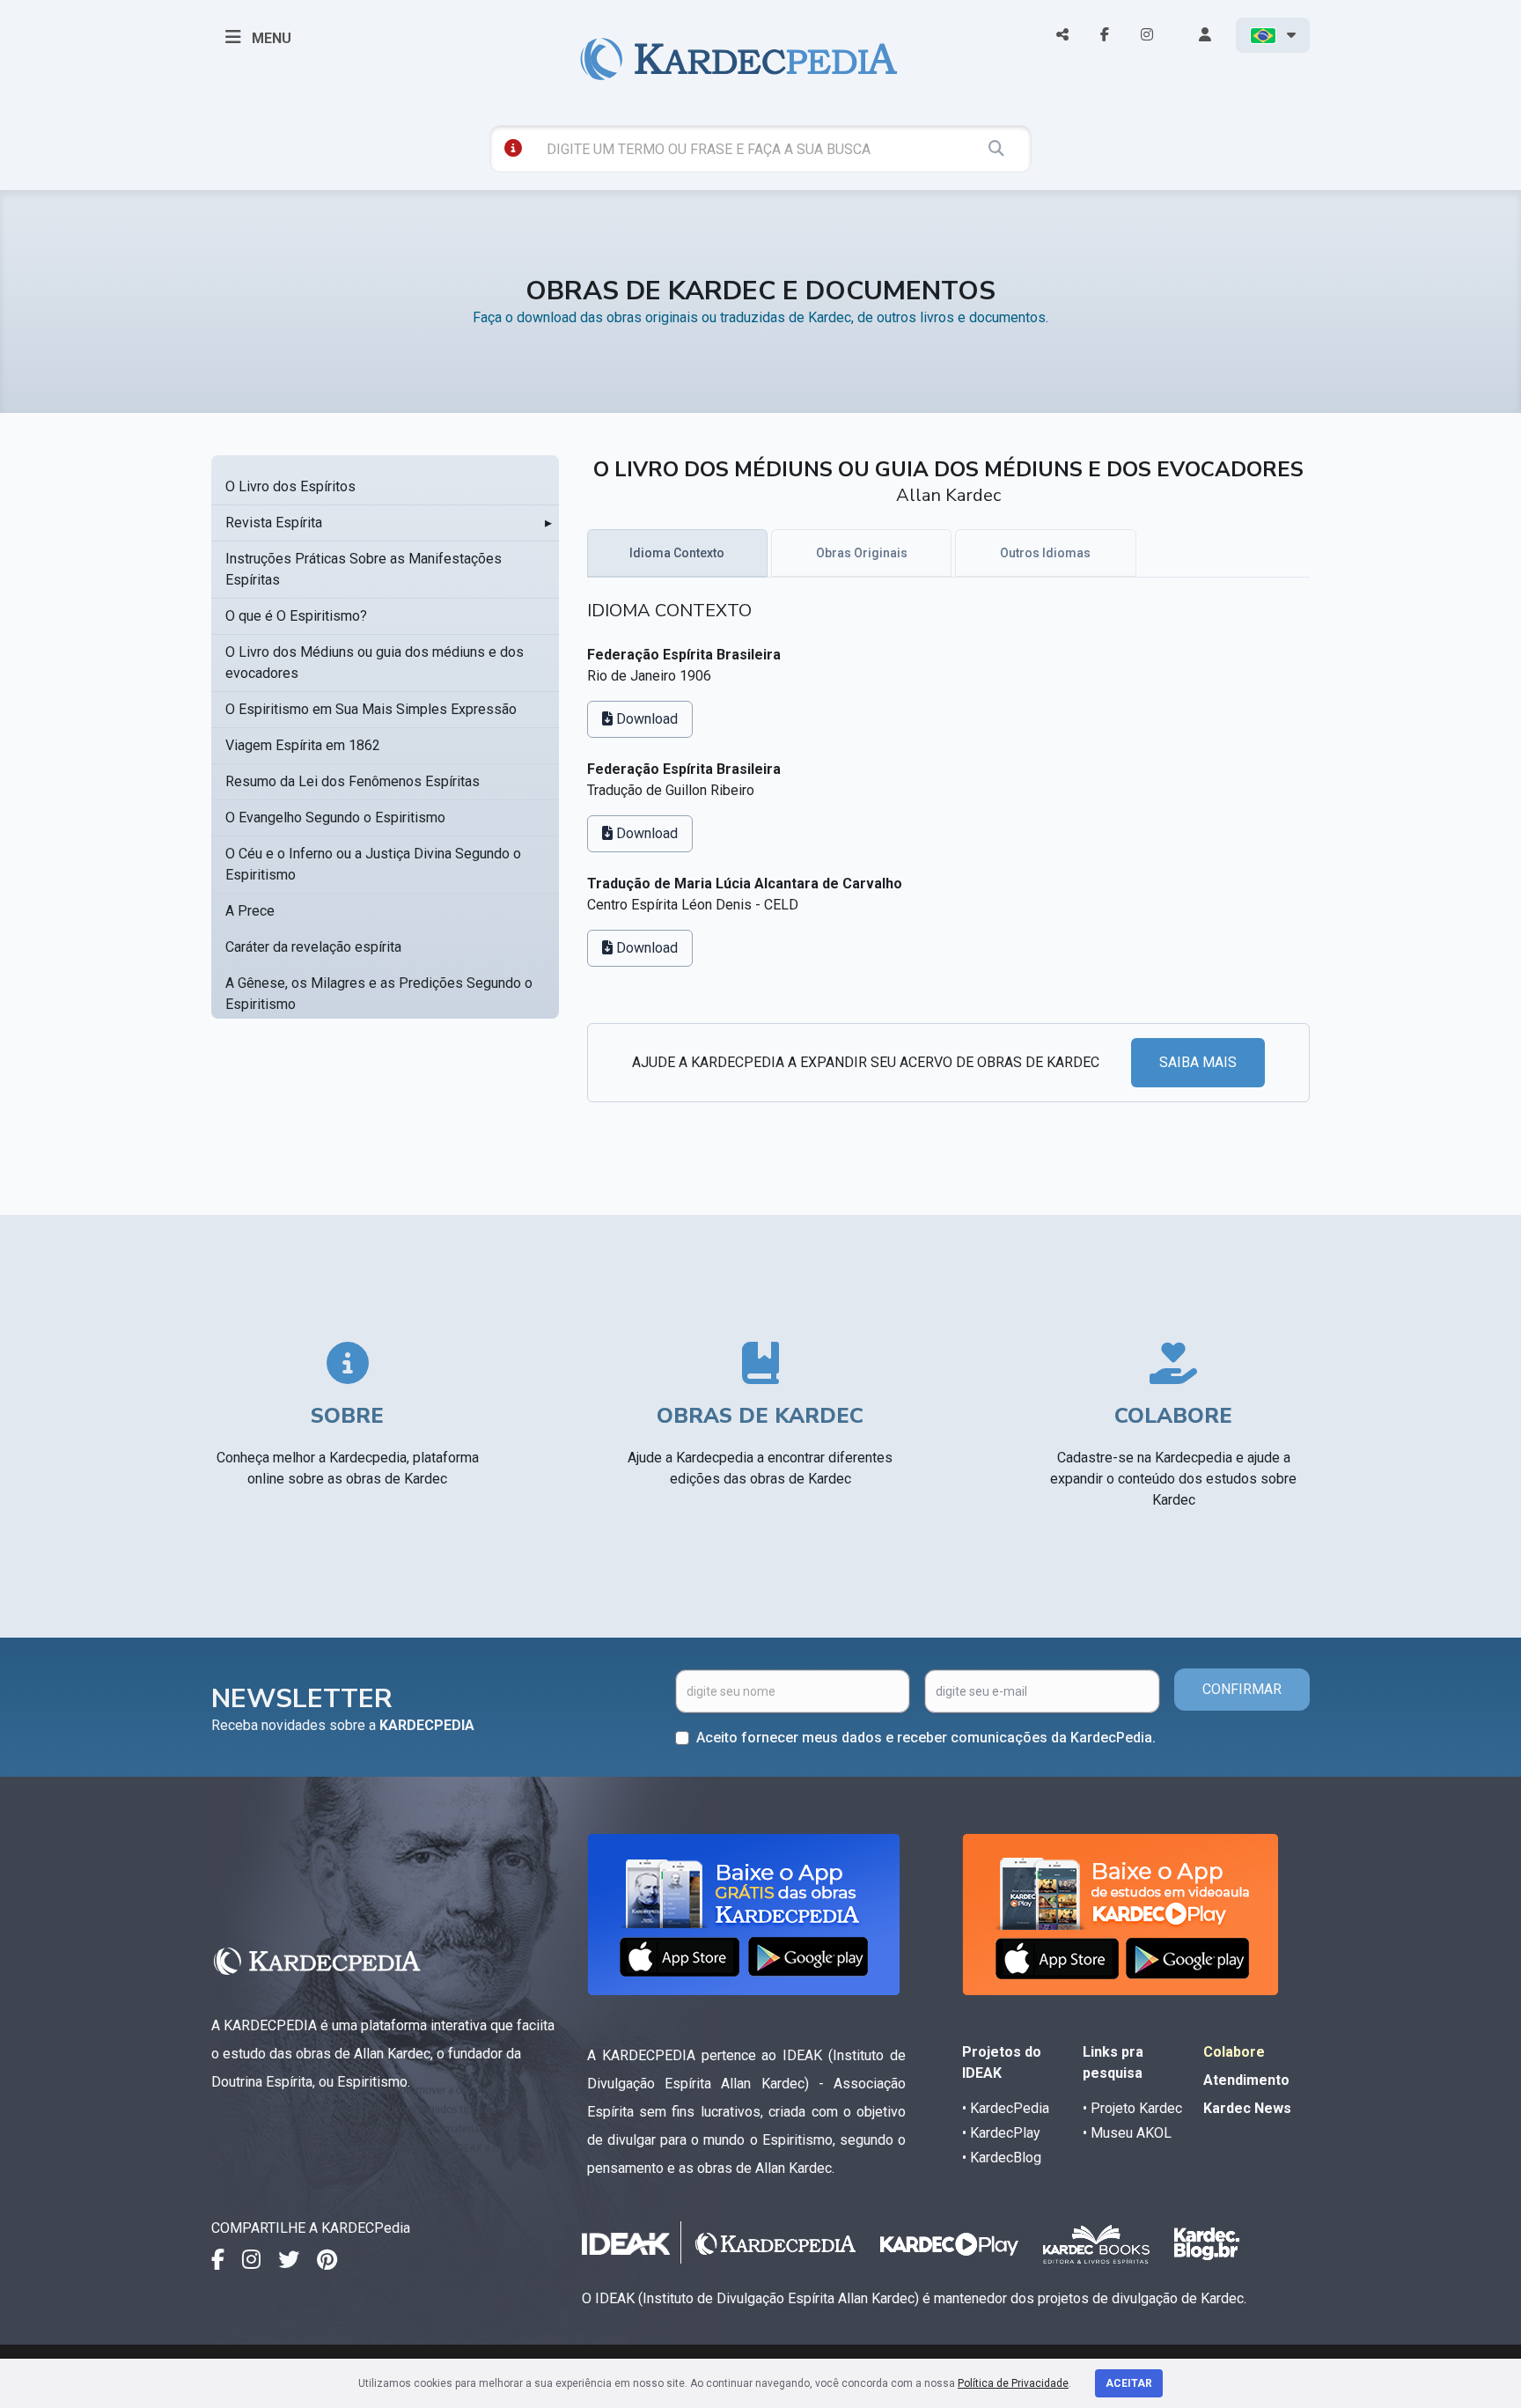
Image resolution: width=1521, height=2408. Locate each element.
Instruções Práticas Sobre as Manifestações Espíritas (364, 569)
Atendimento (1246, 2080)
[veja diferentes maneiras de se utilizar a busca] (513, 148)
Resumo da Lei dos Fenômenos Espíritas (353, 781)
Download (645, 719)
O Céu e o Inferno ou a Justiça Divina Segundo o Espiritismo (373, 864)
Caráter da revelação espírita (313, 947)
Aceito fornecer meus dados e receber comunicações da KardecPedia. (926, 1738)
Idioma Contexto (677, 553)
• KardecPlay (1001, 2133)
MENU (270, 38)
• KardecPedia (1006, 2108)
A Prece (250, 911)
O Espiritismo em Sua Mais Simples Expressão (371, 709)
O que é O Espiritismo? (296, 616)
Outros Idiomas (1045, 553)
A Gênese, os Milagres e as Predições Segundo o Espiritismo (379, 994)
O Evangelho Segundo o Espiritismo (335, 817)
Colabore (1234, 2052)
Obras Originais (862, 553)
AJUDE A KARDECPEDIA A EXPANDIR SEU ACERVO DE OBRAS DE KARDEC (866, 1062)
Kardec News (1247, 2108)
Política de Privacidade (1013, 2383)
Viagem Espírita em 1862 (303, 745)
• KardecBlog (1002, 2158)
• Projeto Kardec (1132, 2108)
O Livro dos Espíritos (290, 486)
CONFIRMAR (1242, 1689)
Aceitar (1129, 2383)
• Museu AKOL (1127, 2133)
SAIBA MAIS (1198, 1062)
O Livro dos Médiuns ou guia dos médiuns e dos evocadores (375, 663)
